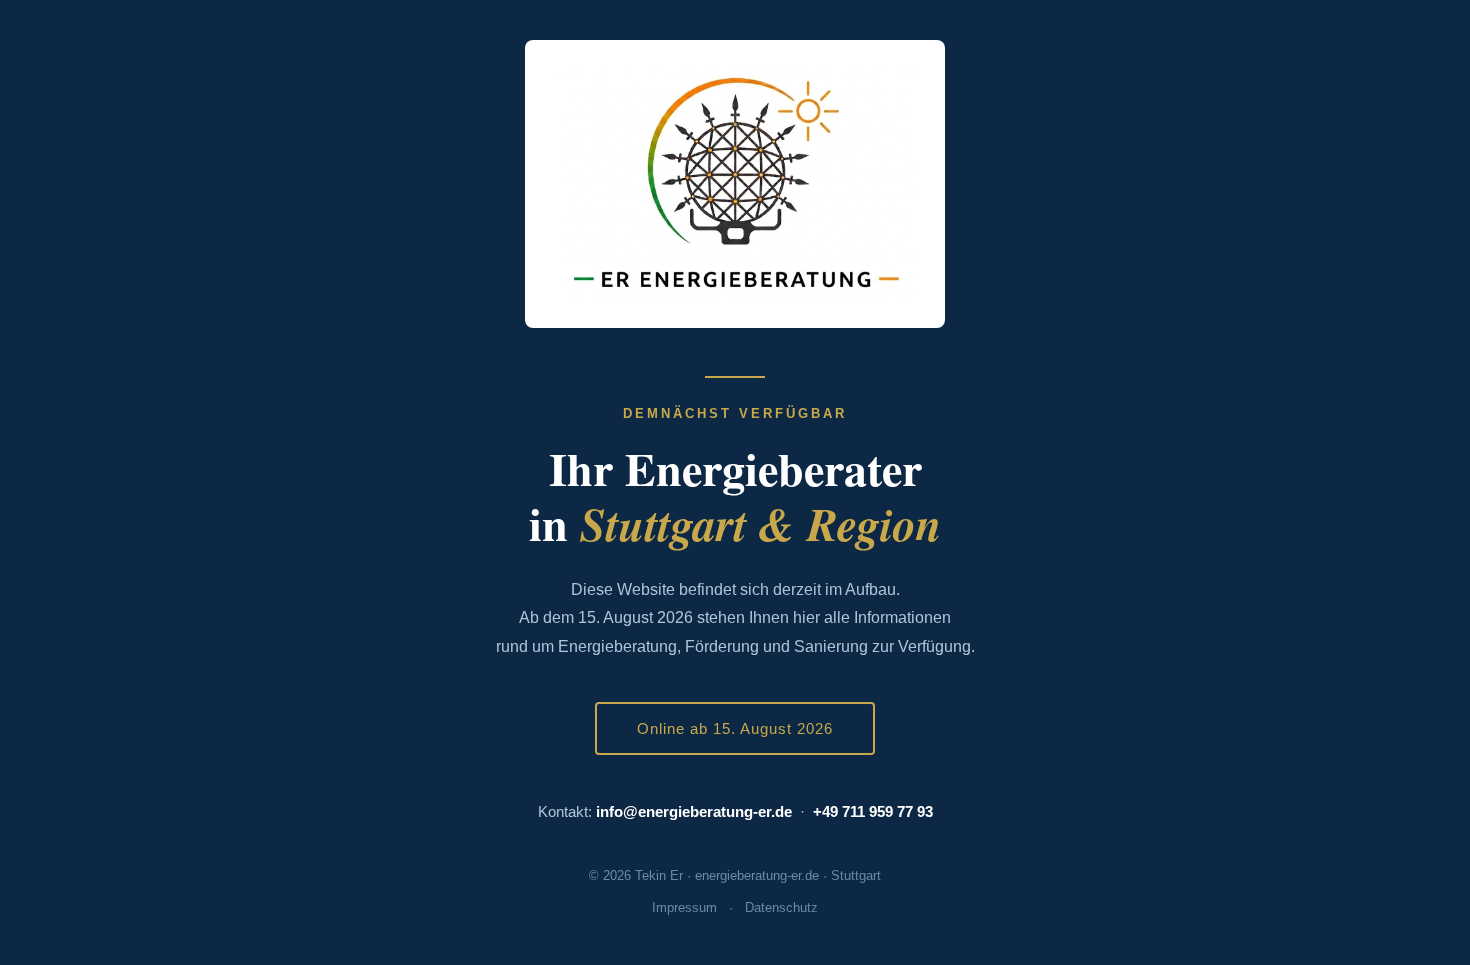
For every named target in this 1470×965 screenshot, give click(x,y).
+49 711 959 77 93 (873, 811)
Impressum (684, 907)
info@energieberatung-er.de (694, 811)
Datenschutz (781, 907)
